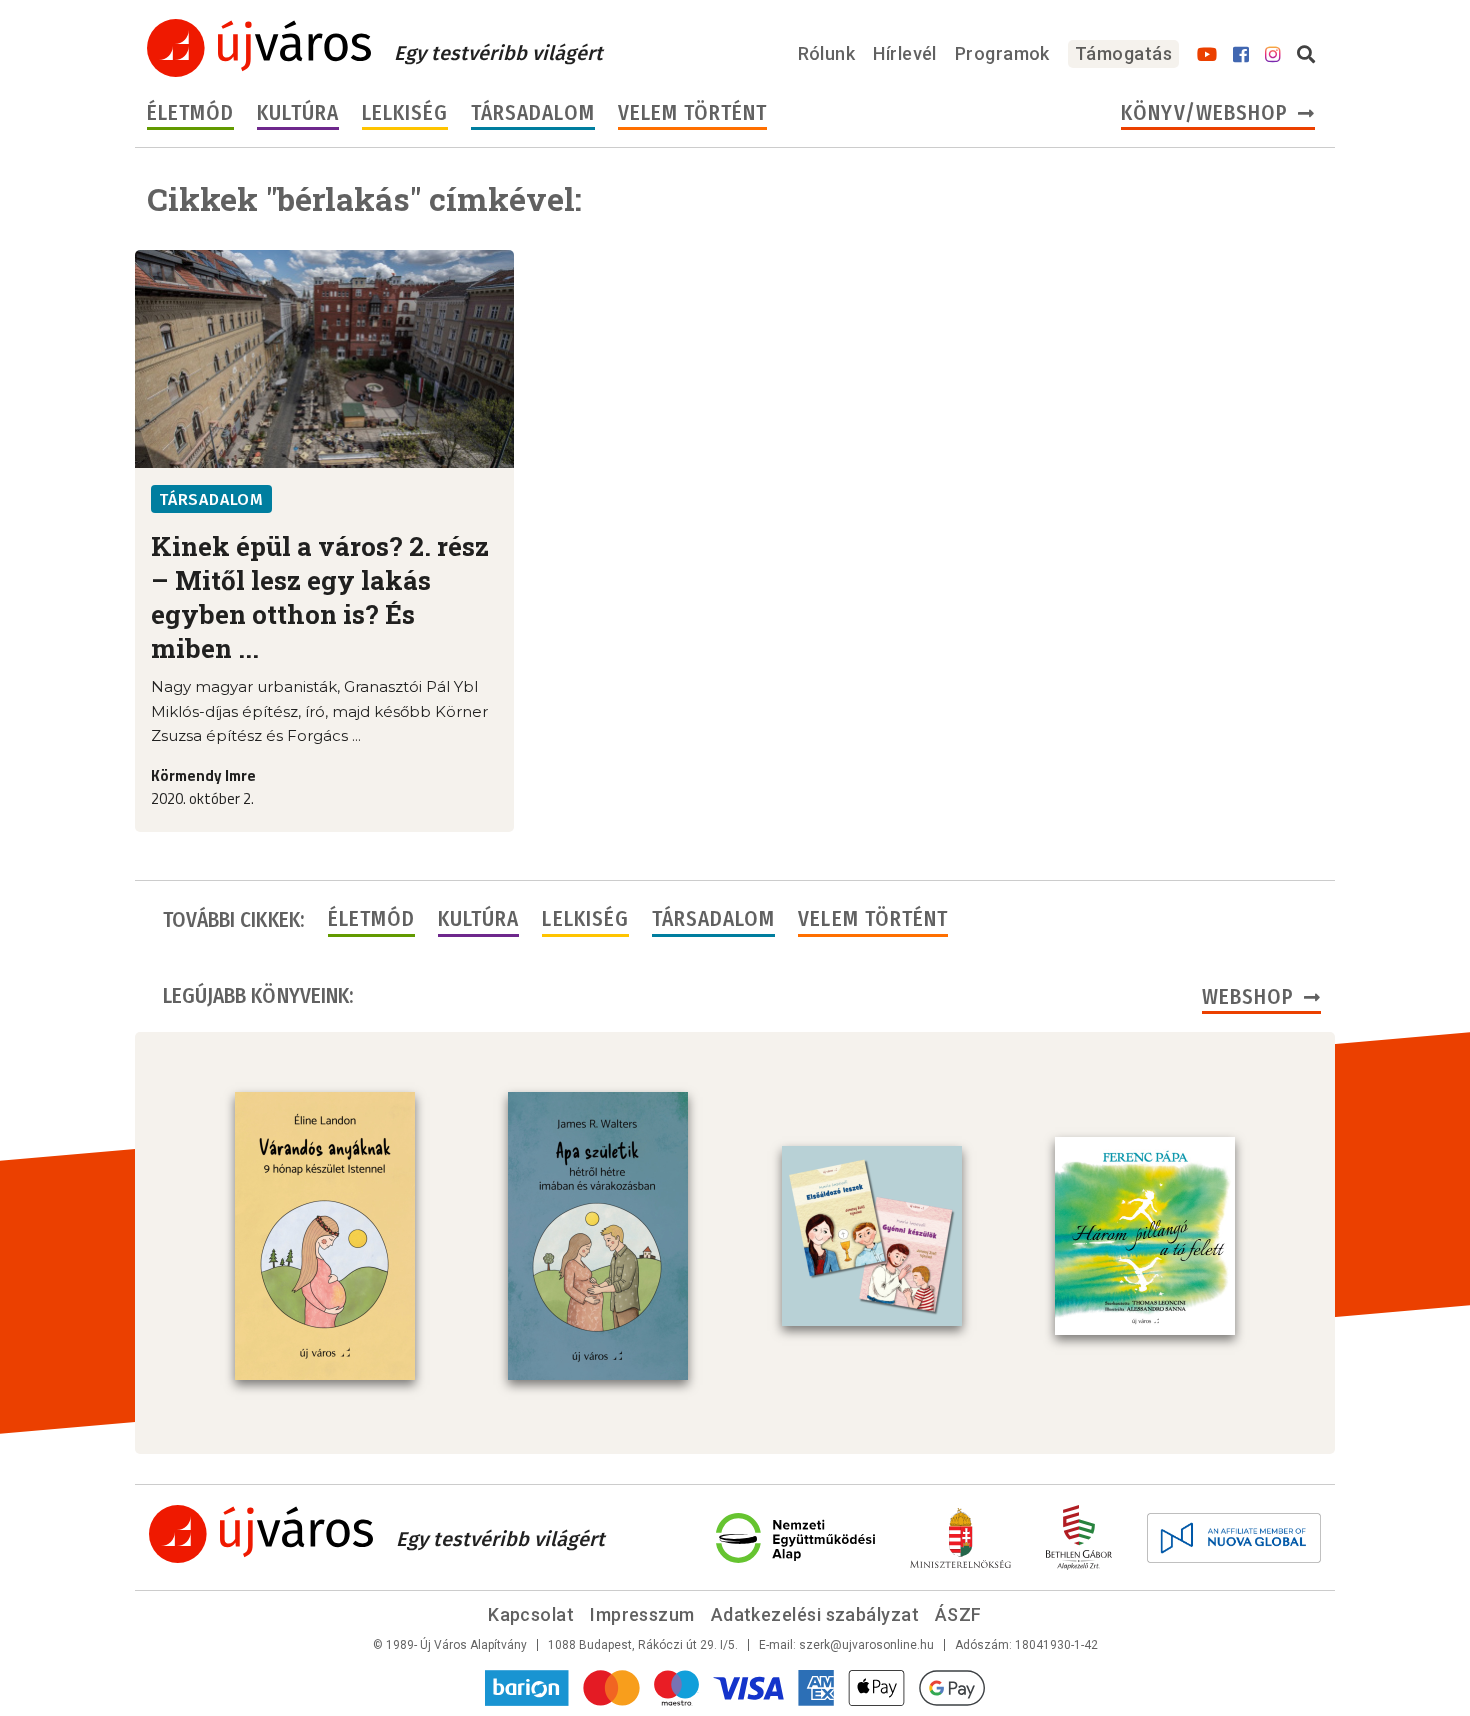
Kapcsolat (531, 1614)
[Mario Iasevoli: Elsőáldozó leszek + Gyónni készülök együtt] (872, 1236)
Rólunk (827, 53)
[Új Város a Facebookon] (1241, 55)
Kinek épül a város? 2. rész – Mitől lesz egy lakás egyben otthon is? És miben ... (320, 597)
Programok (1002, 53)
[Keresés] (1306, 55)
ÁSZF (958, 1614)
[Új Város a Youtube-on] (1207, 55)
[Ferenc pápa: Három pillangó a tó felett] (1145, 1236)
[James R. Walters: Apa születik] (598, 1236)
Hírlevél (905, 53)
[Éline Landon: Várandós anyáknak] (325, 1236)
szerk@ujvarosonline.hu (866, 1645)
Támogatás (1123, 53)
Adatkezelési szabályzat (815, 1614)
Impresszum (642, 1614)
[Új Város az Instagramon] (1273, 55)
